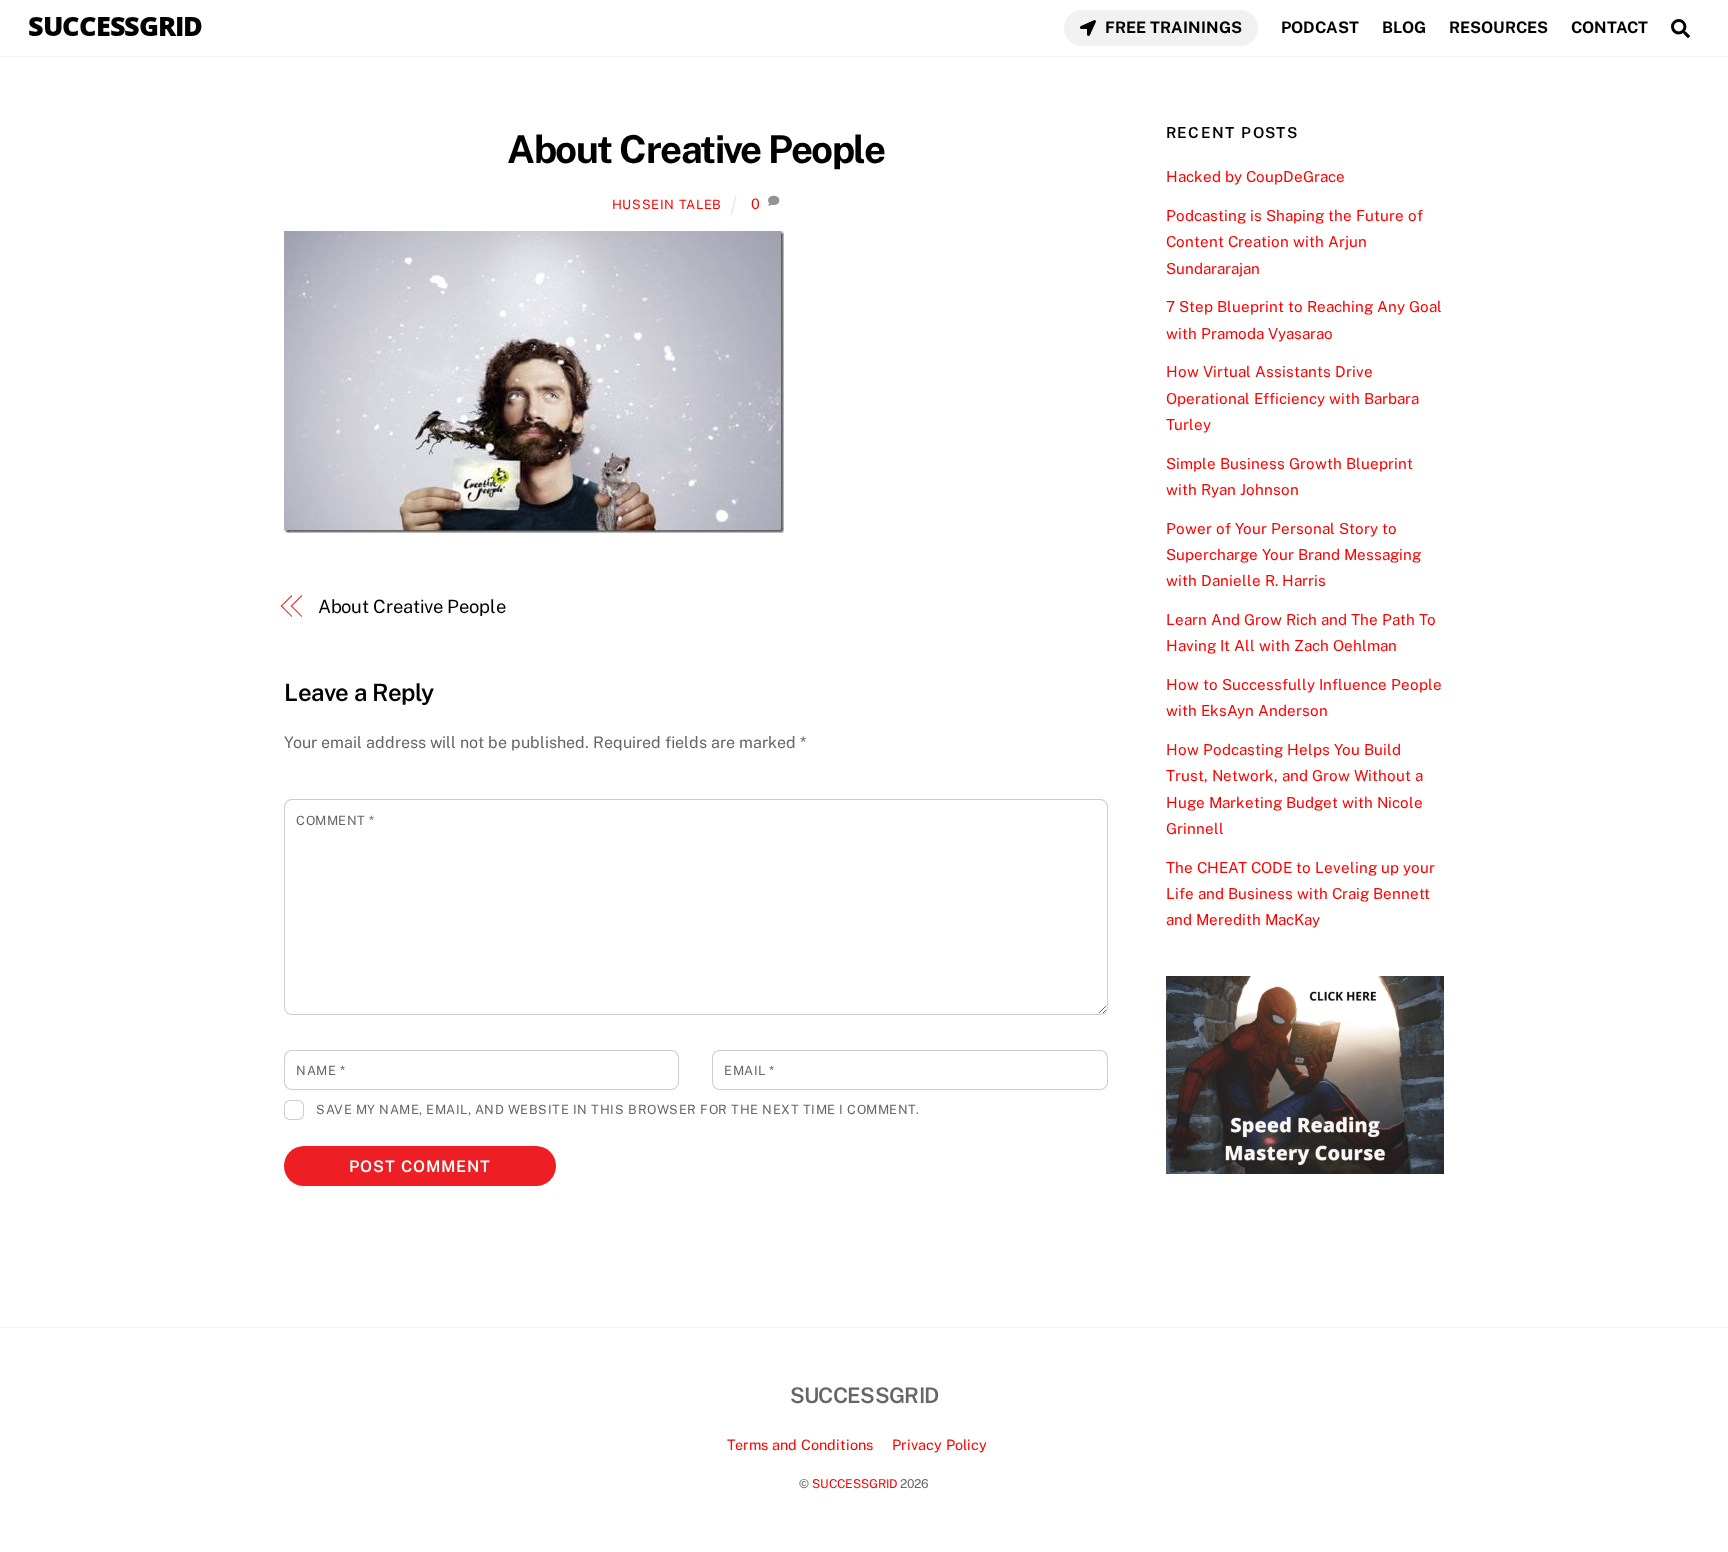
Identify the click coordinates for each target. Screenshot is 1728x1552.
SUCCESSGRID (854, 1483)
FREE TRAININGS (1171, 27)
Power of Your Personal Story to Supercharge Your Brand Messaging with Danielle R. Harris (1293, 555)
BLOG (1404, 27)
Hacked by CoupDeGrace (1255, 176)
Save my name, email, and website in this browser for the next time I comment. (617, 1109)
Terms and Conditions (800, 1444)
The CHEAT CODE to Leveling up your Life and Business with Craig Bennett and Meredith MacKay (1300, 894)
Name (320, 1070)
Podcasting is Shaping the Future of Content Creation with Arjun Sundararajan (1294, 242)
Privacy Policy (939, 1444)
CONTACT (1609, 27)
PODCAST (1320, 27)
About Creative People (695, 149)
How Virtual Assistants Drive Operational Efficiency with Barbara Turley (1292, 398)
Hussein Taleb (667, 204)
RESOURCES (1498, 27)
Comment (335, 820)
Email (749, 1070)
